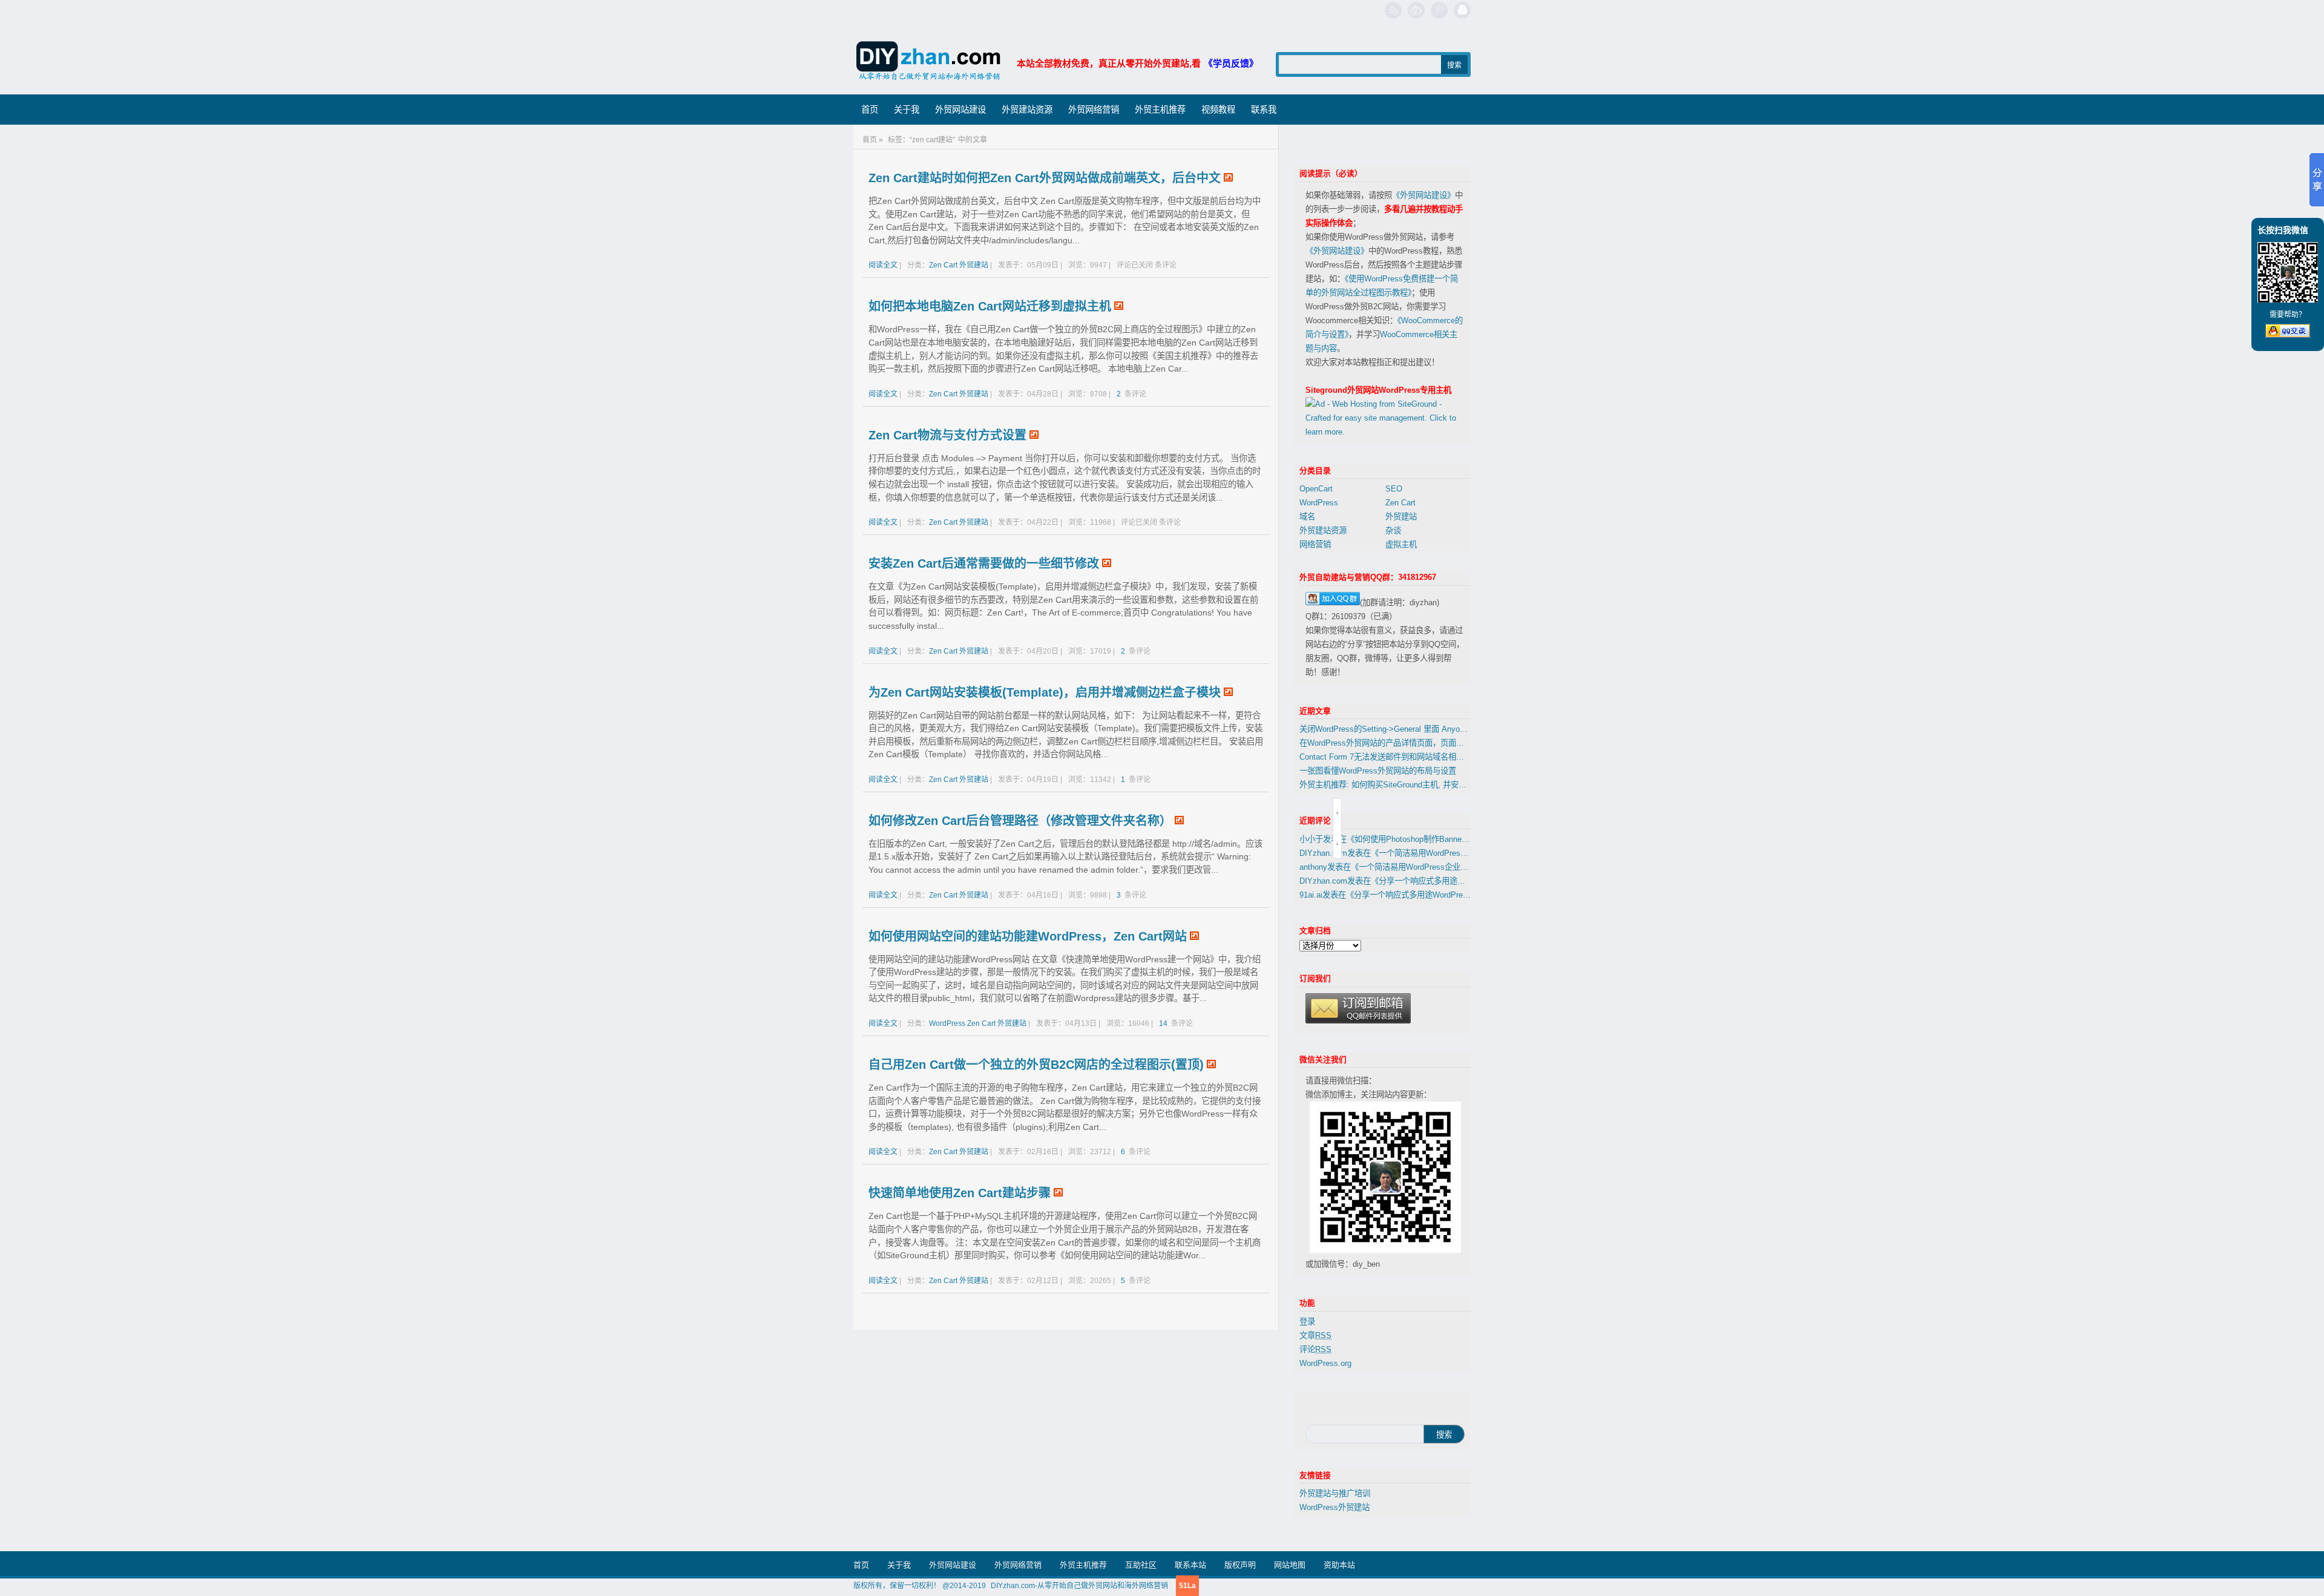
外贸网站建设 (960, 110)
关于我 (907, 110)
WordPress (947, 1023)
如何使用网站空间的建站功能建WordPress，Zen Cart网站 (1028, 936)
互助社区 (1141, 1565)
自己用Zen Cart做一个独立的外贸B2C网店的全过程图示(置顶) (1036, 1065)
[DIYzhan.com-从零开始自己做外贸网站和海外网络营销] (929, 63)
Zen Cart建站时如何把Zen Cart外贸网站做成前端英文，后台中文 (1045, 178)
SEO (1394, 489)
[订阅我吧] (1393, 10)
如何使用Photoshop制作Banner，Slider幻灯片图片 (1443, 839)
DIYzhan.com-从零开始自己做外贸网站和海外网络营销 (1079, 1586)
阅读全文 (883, 265)
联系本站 (1190, 1565)
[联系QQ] (1462, 10)
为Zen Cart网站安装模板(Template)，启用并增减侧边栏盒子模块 (1045, 692)
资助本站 (1339, 1565)
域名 (1307, 517)
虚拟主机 (1401, 544)
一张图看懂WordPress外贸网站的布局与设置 (1378, 771)
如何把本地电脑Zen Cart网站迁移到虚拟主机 (990, 306)
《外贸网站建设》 (1423, 195)
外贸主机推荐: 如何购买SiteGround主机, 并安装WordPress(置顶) (1413, 785)
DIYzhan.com (1323, 853)
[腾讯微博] (1439, 10)
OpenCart (1316, 489)
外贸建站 (974, 265)
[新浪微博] (1416, 10)
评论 (1315, 1349)
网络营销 (1315, 544)
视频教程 (1218, 110)
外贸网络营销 (1094, 110)
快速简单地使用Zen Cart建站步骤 (960, 1193)
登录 (1307, 1322)
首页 (870, 110)
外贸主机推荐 (1160, 110)
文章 (1315, 1335)
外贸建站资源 (1027, 110)
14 (1164, 1023)
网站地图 (1290, 1565)
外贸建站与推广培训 (1335, 1493)
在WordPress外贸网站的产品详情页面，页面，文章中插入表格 (1409, 743)
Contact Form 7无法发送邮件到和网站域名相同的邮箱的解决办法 (1413, 757)
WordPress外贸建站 (1334, 1507)
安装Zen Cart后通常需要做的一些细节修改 (984, 563)
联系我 (1264, 110)
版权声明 (1240, 1565)
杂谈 (1393, 530)
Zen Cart (943, 265)
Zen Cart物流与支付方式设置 (947, 435)
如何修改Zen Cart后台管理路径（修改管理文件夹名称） (1020, 821)
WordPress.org (1325, 1363)
